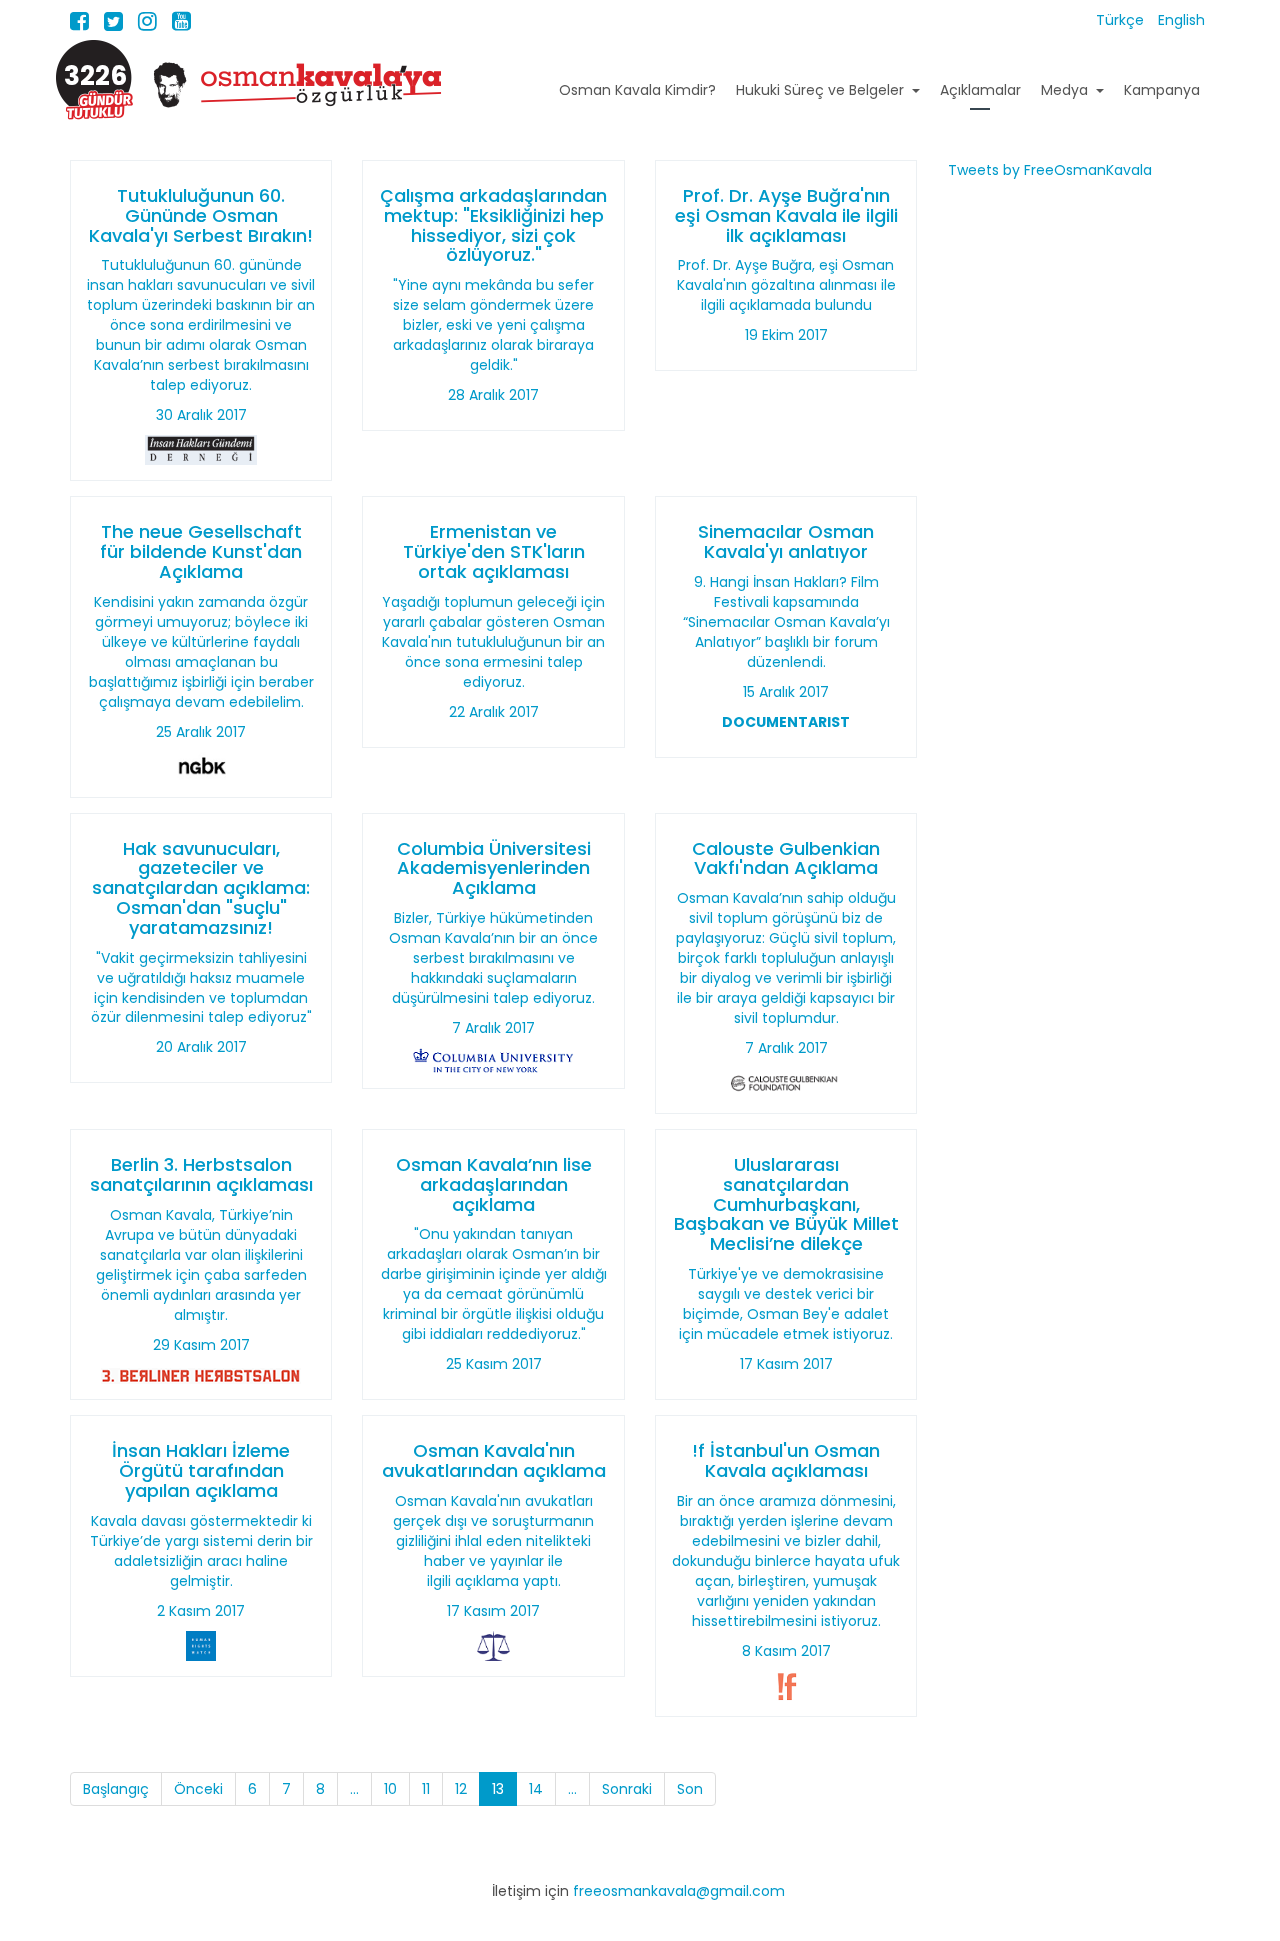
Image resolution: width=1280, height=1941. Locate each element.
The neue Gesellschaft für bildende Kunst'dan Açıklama (201, 551)
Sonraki (627, 1789)
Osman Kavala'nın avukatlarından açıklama (494, 1460)
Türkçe (1122, 20)
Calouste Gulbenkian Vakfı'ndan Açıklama (786, 858)
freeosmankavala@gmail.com (679, 1891)
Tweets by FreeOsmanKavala (1050, 170)
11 (426, 1789)
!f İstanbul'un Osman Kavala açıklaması (786, 1460)
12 (461, 1789)
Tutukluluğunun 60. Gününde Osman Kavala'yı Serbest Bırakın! (201, 215)
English (1181, 20)
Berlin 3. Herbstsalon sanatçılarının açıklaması (201, 1174)
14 (536, 1789)
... (354, 1789)
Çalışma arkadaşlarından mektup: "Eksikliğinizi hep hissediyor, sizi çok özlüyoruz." (493, 225)
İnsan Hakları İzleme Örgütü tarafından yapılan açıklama (201, 1470)
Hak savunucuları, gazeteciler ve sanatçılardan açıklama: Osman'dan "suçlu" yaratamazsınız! (201, 888)
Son (690, 1789)
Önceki (198, 1789)
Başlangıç (116, 1789)
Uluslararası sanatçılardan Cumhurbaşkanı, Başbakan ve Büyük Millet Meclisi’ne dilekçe (786, 1204)
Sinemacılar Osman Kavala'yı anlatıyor (786, 541)
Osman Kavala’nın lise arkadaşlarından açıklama (494, 1184)
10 (390, 1789)
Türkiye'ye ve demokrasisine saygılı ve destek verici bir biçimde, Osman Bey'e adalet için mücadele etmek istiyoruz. (786, 1304)
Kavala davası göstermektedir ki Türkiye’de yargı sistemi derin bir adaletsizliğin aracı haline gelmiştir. (201, 1551)
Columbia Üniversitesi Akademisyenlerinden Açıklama (494, 868)
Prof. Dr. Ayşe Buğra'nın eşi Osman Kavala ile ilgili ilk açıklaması (786, 215)
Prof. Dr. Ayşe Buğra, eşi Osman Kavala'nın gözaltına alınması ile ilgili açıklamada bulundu (786, 285)
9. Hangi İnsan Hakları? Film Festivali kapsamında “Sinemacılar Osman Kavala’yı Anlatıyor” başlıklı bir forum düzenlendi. (786, 622)
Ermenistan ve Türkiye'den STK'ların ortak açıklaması (494, 551)
